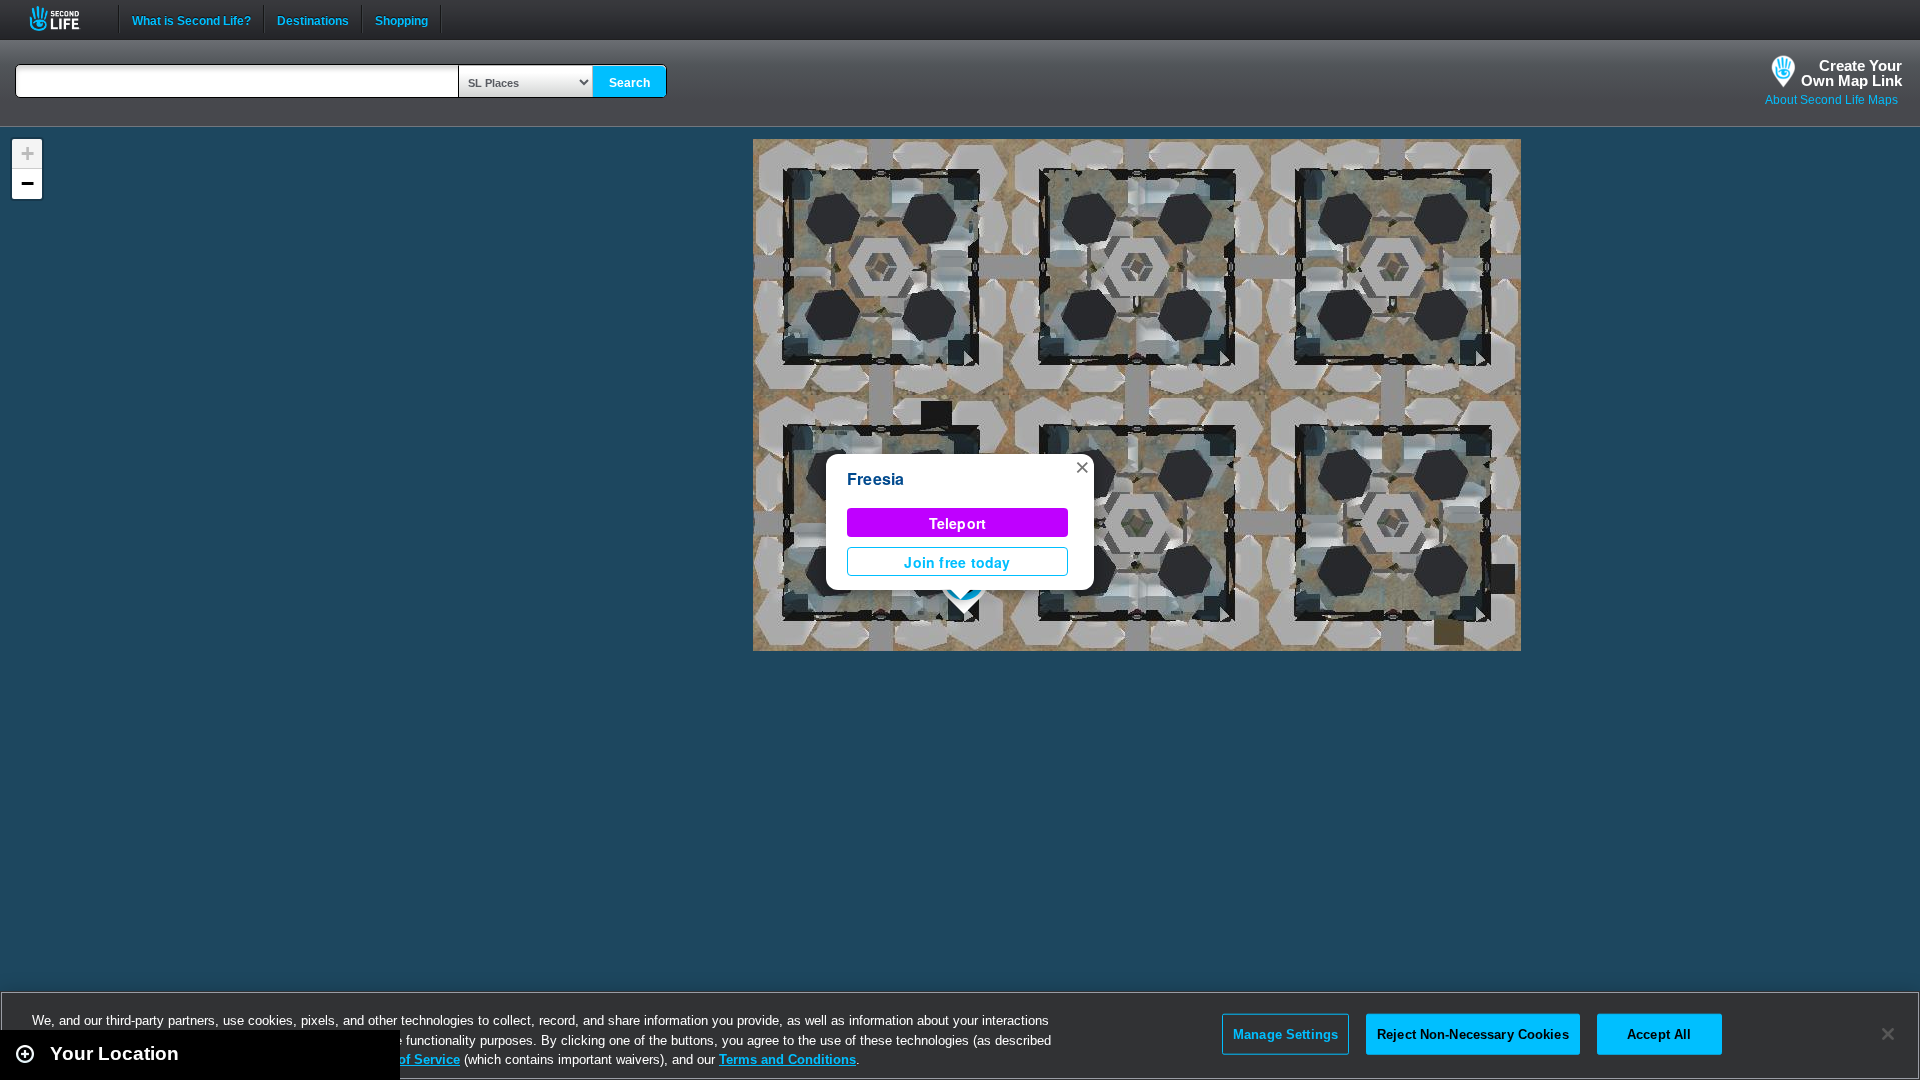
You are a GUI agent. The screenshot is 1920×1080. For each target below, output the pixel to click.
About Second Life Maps (1831, 100)
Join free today (957, 562)
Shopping (401, 19)
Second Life (65, 18)
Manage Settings (1285, 1033)
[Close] (1888, 1034)
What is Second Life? (191, 19)
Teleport (958, 523)
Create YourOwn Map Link (1851, 73)
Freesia (876, 478)
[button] (1082, 466)
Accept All (1659, 1033)
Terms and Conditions (787, 1059)
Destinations (313, 19)
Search (629, 83)
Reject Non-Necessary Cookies (1473, 1033)
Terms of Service (408, 1059)
